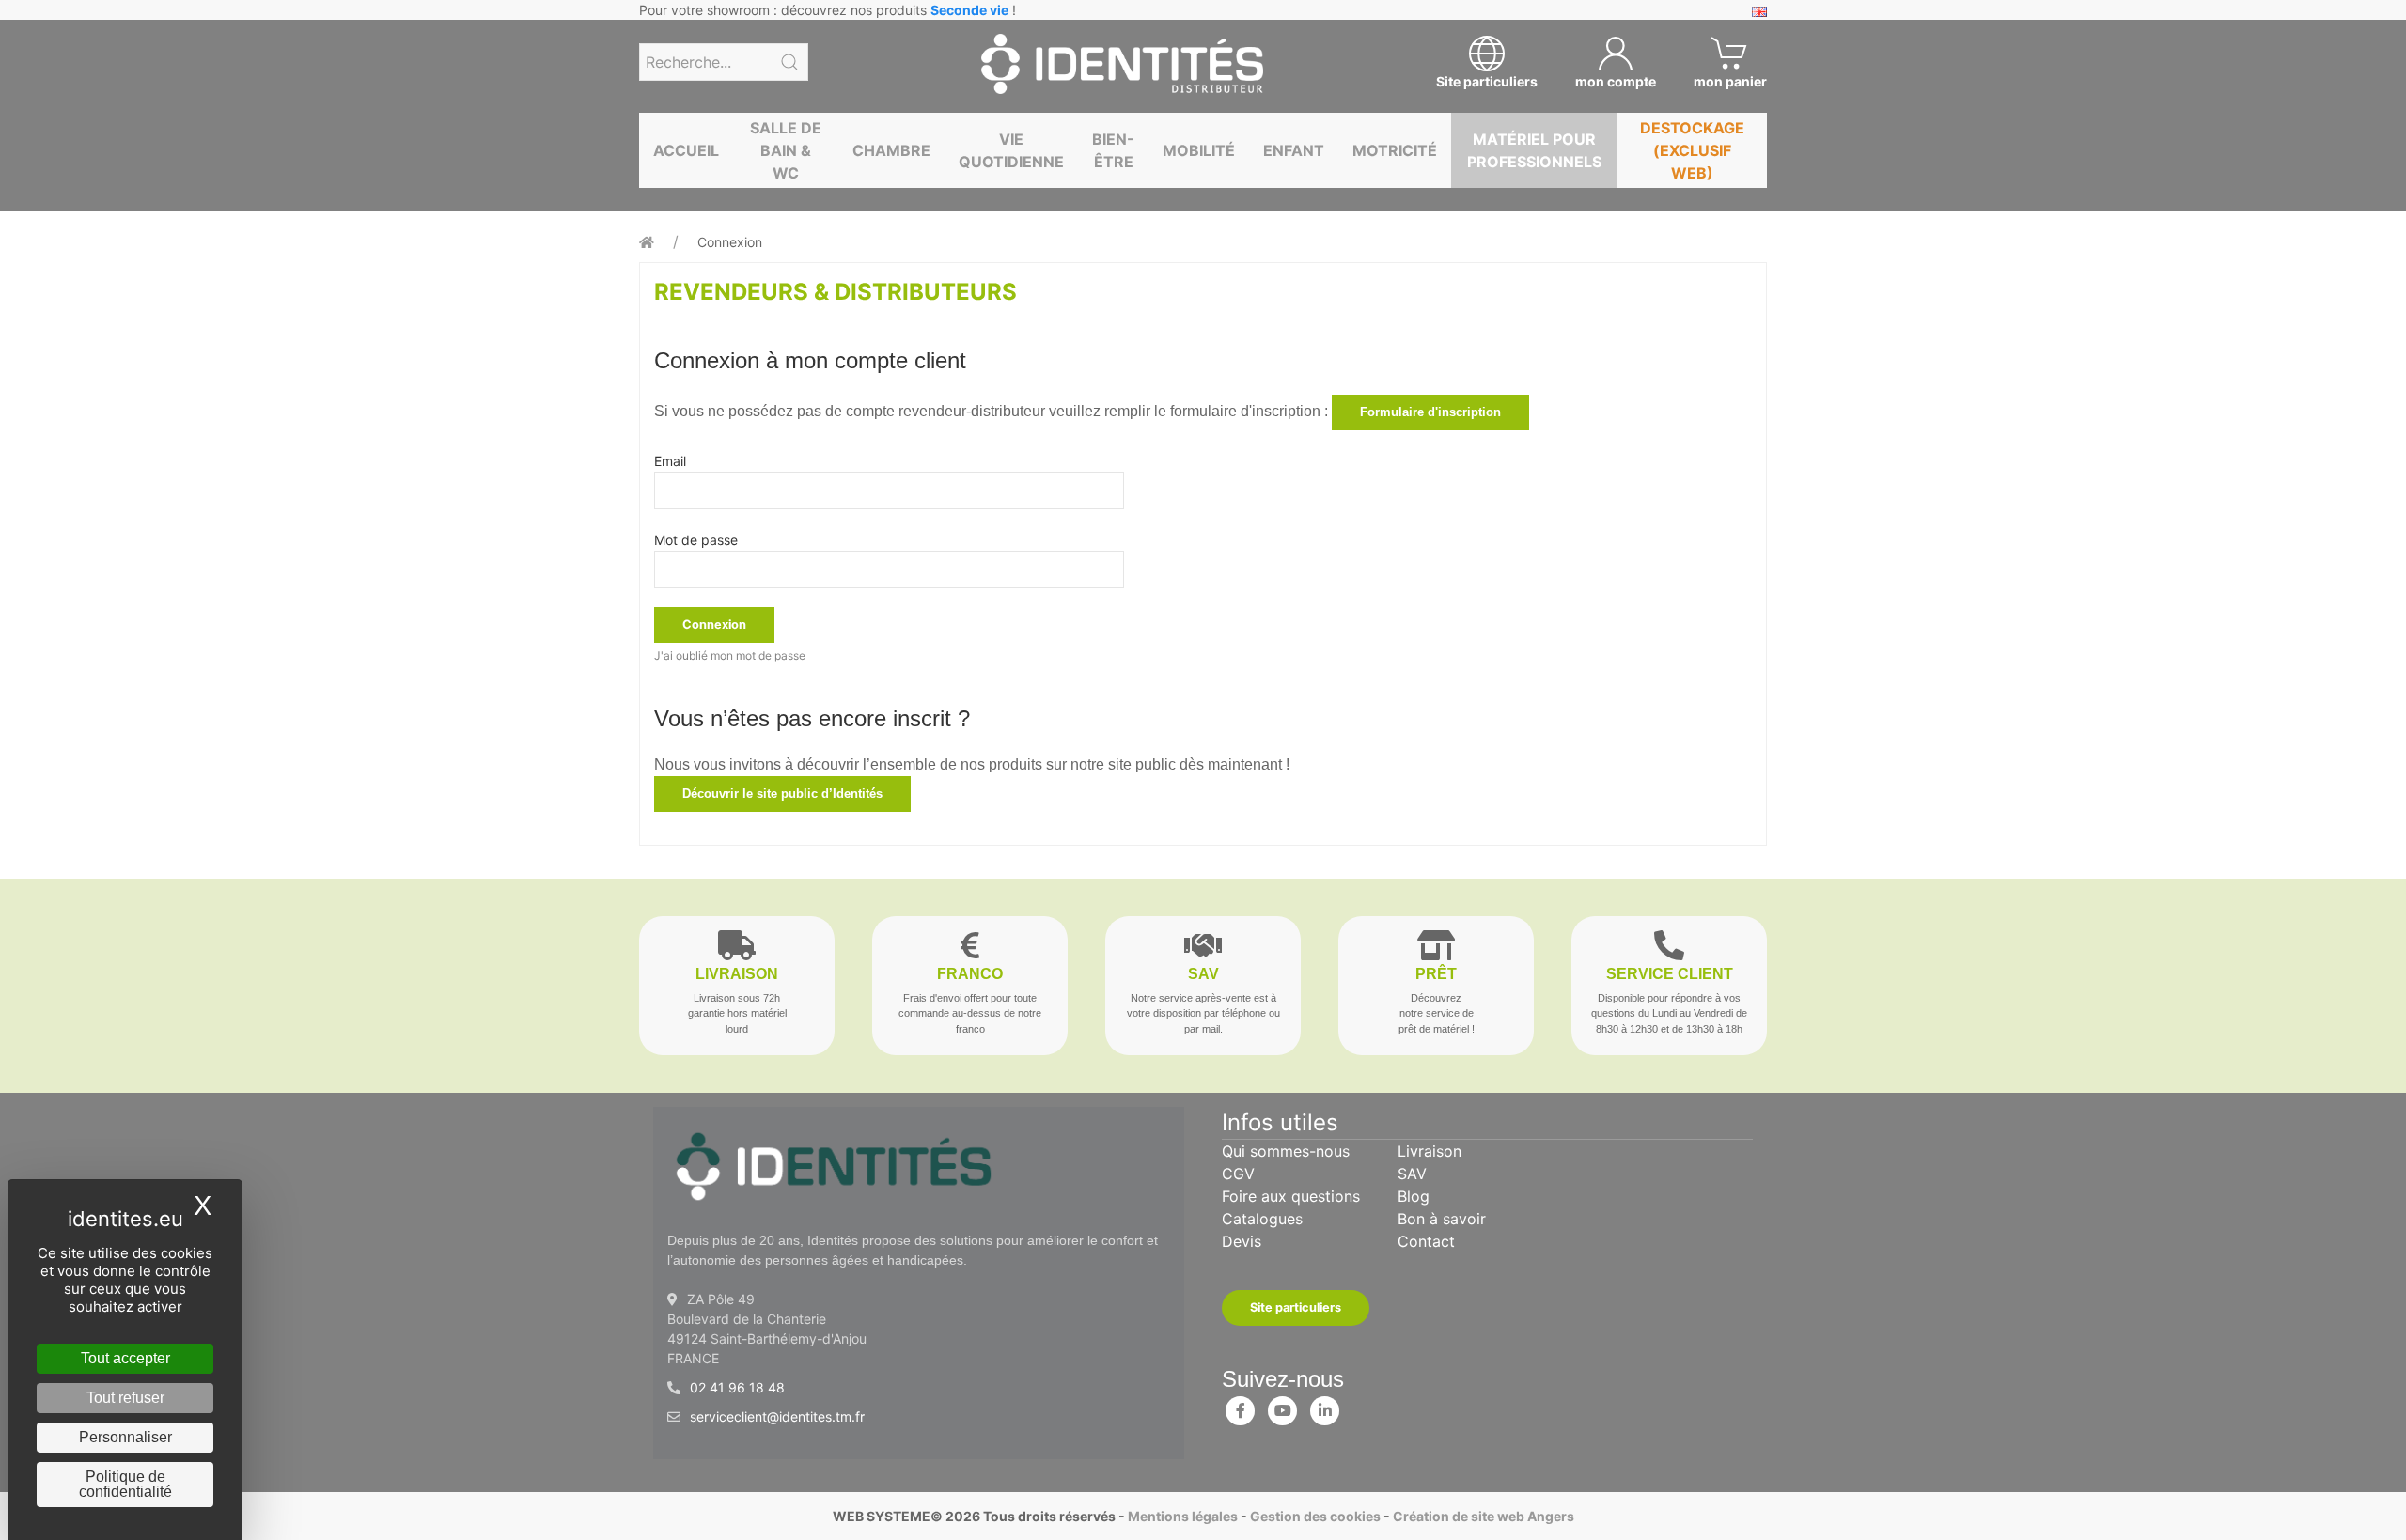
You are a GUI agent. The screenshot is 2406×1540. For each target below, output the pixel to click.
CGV (1238, 1174)
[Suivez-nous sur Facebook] (1241, 1407)
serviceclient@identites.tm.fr (777, 1416)
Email (670, 461)
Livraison (1430, 1151)
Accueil (686, 150)
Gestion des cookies (1315, 1516)
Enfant (1294, 150)
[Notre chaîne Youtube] (1283, 1407)
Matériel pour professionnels (1534, 150)
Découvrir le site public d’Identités (782, 793)
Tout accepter (125, 1358)
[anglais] (1759, 10)
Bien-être (1113, 150)
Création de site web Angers (1484, 1516)
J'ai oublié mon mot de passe (730, 655)
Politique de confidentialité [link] (125, 1484)
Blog (1414, 1196)
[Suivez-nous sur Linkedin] (1325, 1407)
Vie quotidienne (1011, 150)
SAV (1412, 1174)
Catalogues (1262, 1219)
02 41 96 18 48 (737, 1387)
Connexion (730, 242)
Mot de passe (696, 540)
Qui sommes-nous (1286, 1151)
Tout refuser (125, 1398)
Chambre (891, 150)
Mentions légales (1183, 1516)
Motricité (1395, 150)
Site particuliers (1296, 1307)
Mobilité (1199, 150)
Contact (1426, 1241)
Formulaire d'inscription (1430, 412)
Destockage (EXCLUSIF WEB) (1692, 150)
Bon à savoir (1442, 1219)
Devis (1242, 1241)
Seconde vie (969, 10)
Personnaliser (125, 1437)
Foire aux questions (1291, 1196)
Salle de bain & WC (786, 150)
